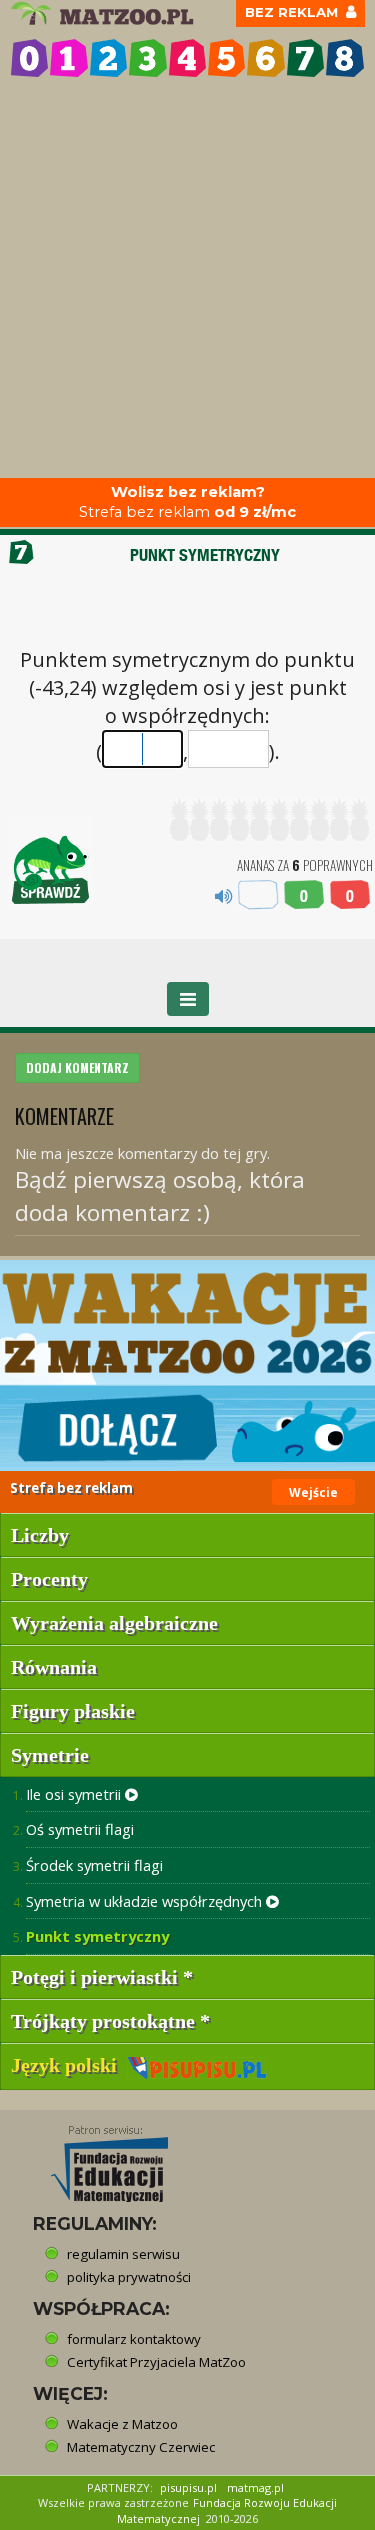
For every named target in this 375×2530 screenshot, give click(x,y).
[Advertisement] (187, 280)
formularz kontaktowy (134, 2339)
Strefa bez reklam (187, 502)
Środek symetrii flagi (94, 1865)
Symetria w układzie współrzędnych (146, 1901)
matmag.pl (255, 2487)
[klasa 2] (108, 57)
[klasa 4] (187, 57)
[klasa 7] (305, 57)
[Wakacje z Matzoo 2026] (187, 1365)
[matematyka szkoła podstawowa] (104, 13)
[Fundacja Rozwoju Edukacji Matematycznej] (95, 2157)
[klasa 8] (344, 57)
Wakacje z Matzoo (122, 2424)
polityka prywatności (129, 2277)
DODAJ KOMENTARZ (77, 1067)
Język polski (69, 2065)
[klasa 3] (147, 57)
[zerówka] (29, 57)
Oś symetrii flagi (80, 1829)
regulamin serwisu (123, 2254)
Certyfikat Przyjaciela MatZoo (156, 2362)
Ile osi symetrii (75, 1794)
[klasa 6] (265, 57)
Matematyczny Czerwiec (141, 2447)
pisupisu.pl (188, 2487)
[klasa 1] (68, 57)
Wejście (313, 1492)
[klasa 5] (226, 57)
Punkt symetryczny (97, 1936)
